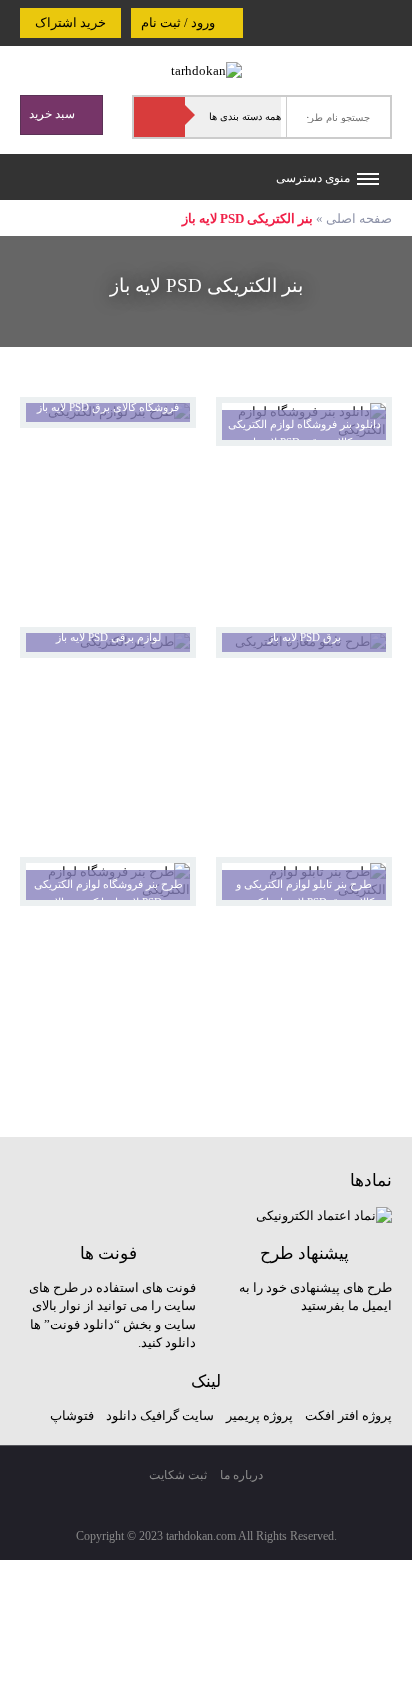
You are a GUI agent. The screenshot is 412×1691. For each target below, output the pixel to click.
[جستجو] (159, 117)
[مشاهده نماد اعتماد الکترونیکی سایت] (324, 1214)
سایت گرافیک (177, 1415)
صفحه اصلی (359, 218)
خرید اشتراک (70, 22)
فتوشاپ (72, 1415)
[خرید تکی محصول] (363, 425)
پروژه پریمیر (258, 1415)
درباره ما (241, 1475)
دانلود (121, 1415)
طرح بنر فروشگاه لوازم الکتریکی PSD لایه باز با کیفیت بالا (108, 893)
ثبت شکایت (178, 1475)
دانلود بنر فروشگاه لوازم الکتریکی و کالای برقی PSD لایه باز (304, 433)
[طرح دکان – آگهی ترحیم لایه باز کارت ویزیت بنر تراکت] (206, 69)
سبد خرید (53, 114)
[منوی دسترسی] (368, 181)
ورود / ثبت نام (179, 22)
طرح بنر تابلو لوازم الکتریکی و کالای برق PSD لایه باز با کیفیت (304, 893)
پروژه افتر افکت (348, 1415)
